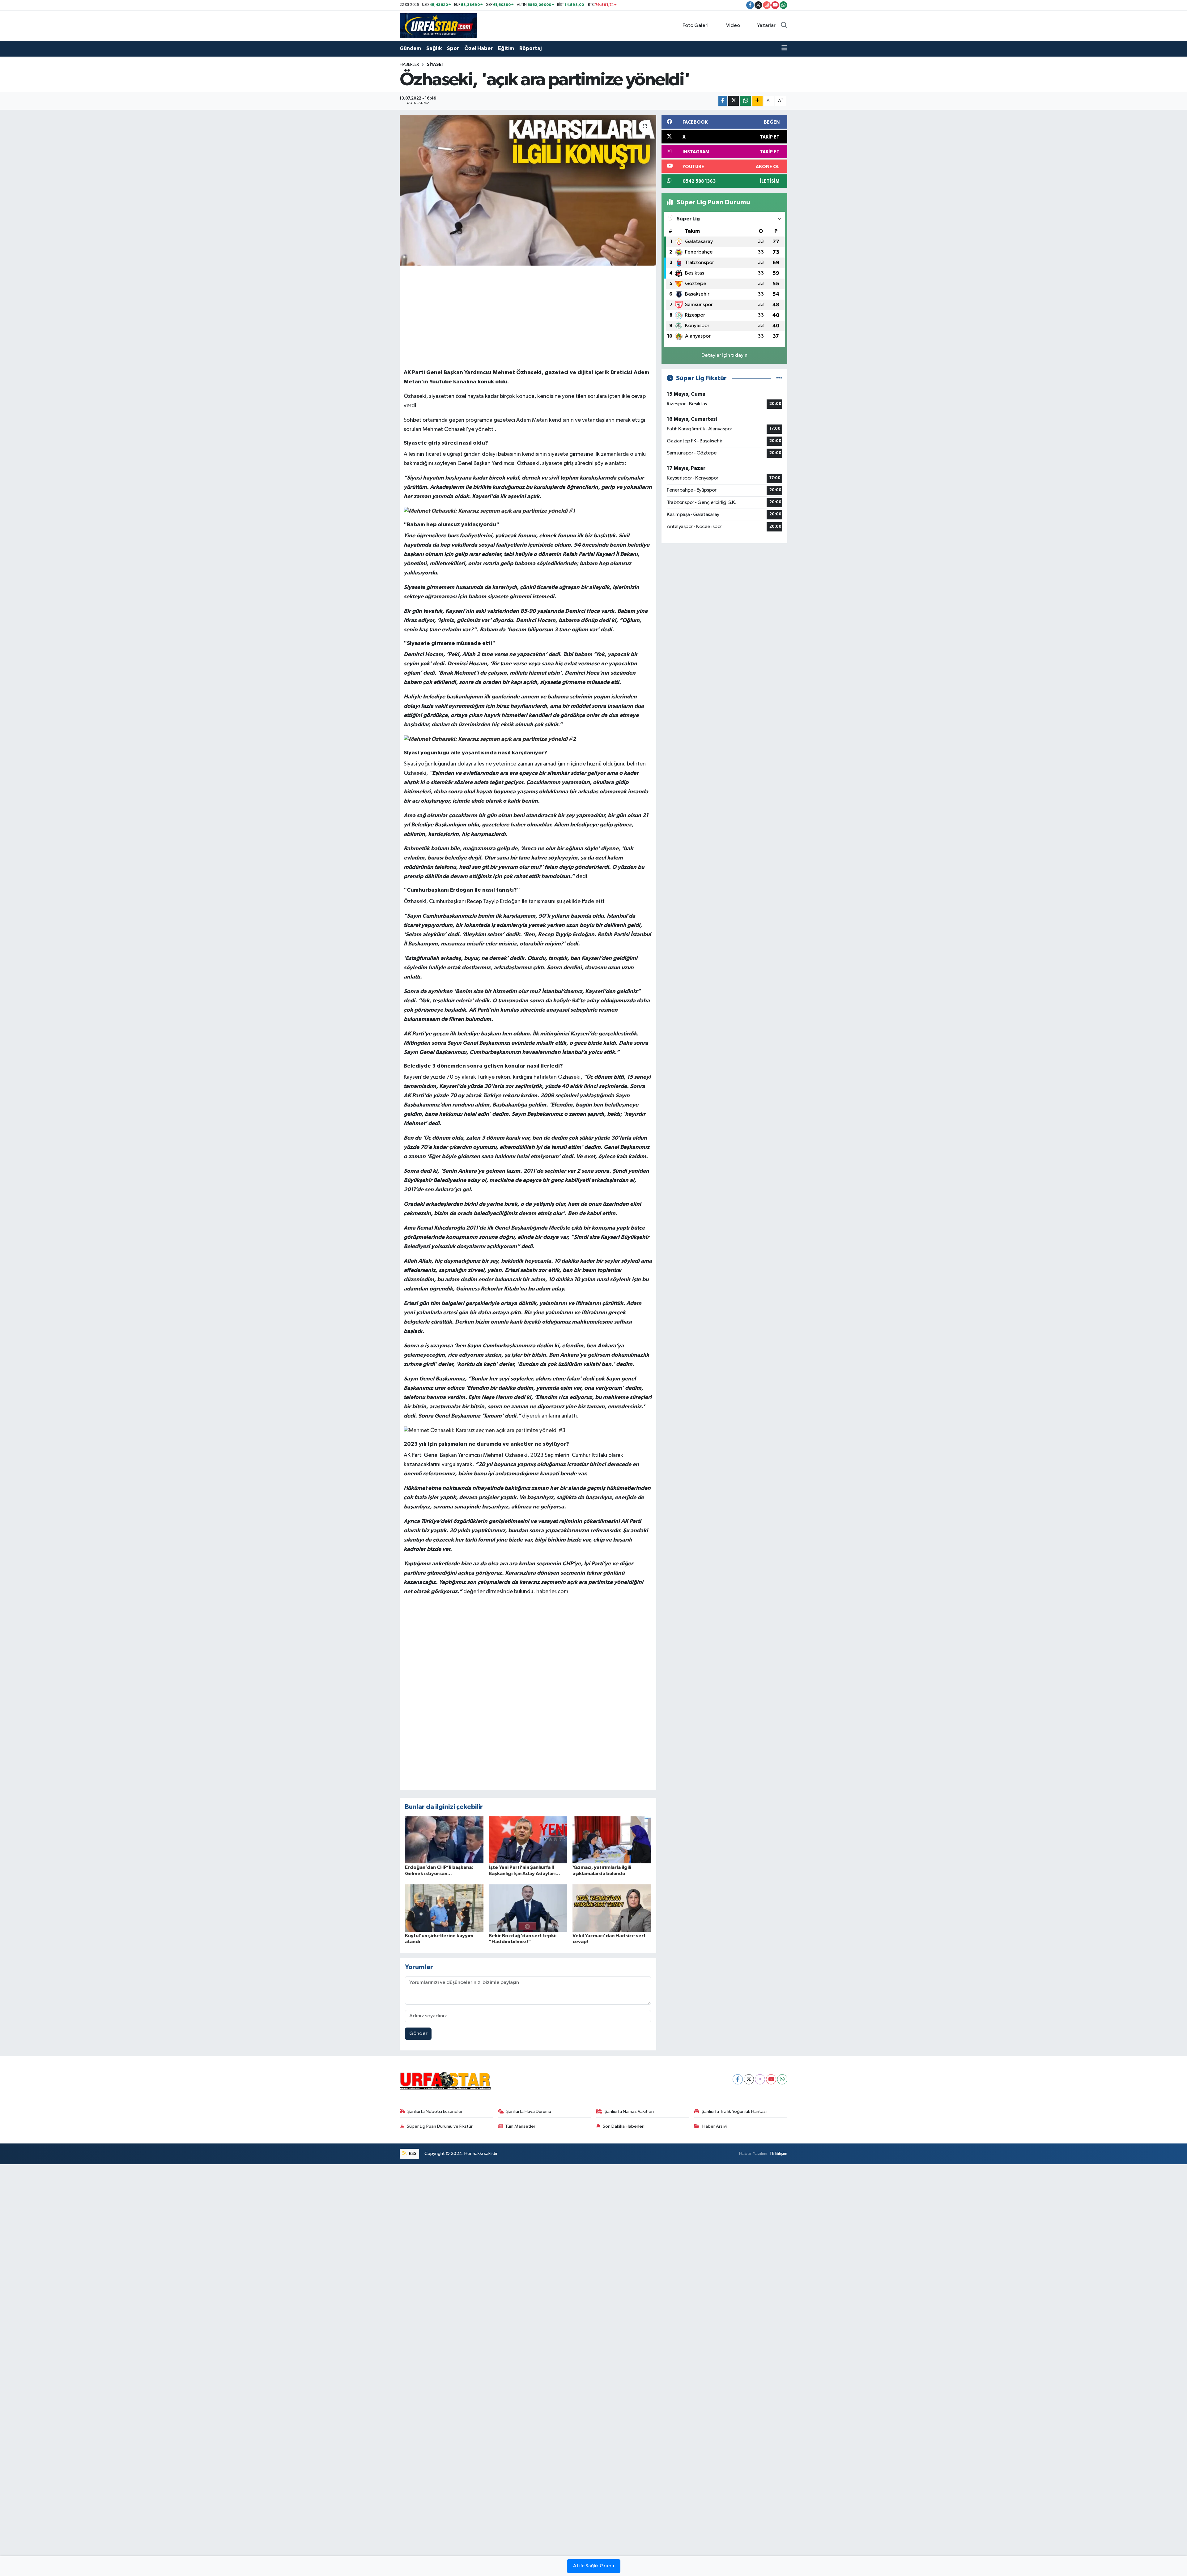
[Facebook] (738, 2079)
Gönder (418, 2034)
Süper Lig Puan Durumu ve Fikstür (440, 2126)
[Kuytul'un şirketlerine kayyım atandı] (444, 1908)
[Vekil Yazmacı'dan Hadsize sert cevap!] (612, 1908)
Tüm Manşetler (520, 2126)
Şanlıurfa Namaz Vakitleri (629, 2111)
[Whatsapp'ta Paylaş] (745, 101)
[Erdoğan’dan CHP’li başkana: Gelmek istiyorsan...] (444, 1840)
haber (518, 825)
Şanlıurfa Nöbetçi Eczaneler (435, 2111)
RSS (412, 2154)
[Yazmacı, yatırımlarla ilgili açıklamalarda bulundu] (612, 1840)
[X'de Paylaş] (734, 101)
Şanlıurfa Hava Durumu (529, 2111)
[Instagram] (760, 2079)
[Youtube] (771, 2079)
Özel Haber (479, 48)
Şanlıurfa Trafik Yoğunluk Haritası (734, 2111)
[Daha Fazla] (757, 101)
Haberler (409, 65)
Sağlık (434, 48)
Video (733, 26)
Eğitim (506, 48)
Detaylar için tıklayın (724, 355)
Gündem (410, 48)
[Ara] (784, 26)
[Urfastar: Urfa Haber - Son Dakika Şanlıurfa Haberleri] (438, 26)
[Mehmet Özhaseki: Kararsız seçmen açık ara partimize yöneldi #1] (489, 511)
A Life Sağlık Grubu (594, 2566)
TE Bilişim (778, 2154)
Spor (453, 48)
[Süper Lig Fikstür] (779, 378)
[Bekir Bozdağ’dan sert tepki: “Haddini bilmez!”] (528, 1908)
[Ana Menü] (784, 49)
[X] (749, 2079)
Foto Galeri (696, 26)
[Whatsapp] (782, 2079)
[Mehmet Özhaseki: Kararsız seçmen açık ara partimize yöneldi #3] (485, 1431)
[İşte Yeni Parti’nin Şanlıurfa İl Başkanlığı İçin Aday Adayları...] (528, 1840)
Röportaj (530, 48)
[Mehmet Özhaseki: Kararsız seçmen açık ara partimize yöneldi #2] (490, 739)
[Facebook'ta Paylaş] (723, 101)
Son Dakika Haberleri (624, 2126)
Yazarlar (766, 26)
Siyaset (436, 65)
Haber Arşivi (715, 2126)
